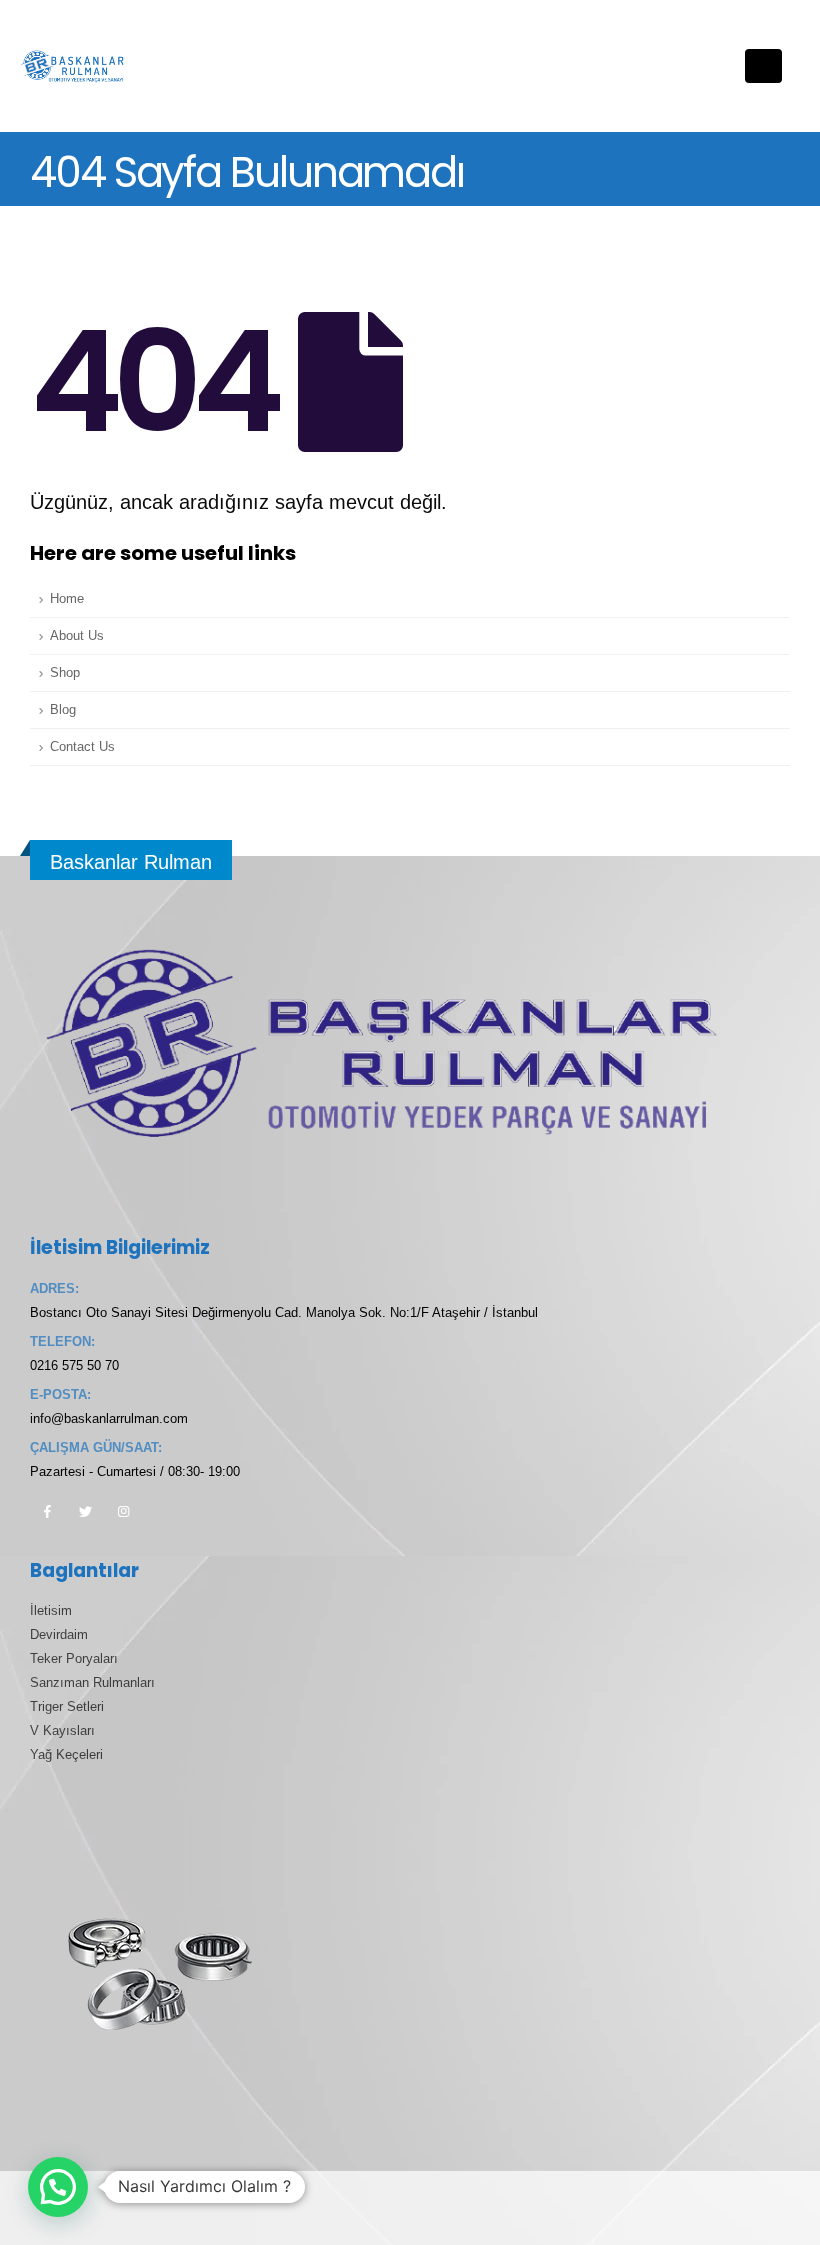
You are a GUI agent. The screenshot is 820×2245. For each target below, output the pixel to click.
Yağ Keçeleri (66, 1755)
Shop (65, 673)
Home (67, 599)
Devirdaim (59, 1635)
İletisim (51, 1611)
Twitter (85, 1511)
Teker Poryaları (74, 1659)
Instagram (123, 1511)
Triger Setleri (67, 1707)
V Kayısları (62, 1731)
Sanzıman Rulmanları (92, 1683)
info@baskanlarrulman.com (109, 1419)
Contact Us (82, 747)
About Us (77, 636)
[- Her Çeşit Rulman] (75, 66)
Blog (63, 710)
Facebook (47, 1511)
